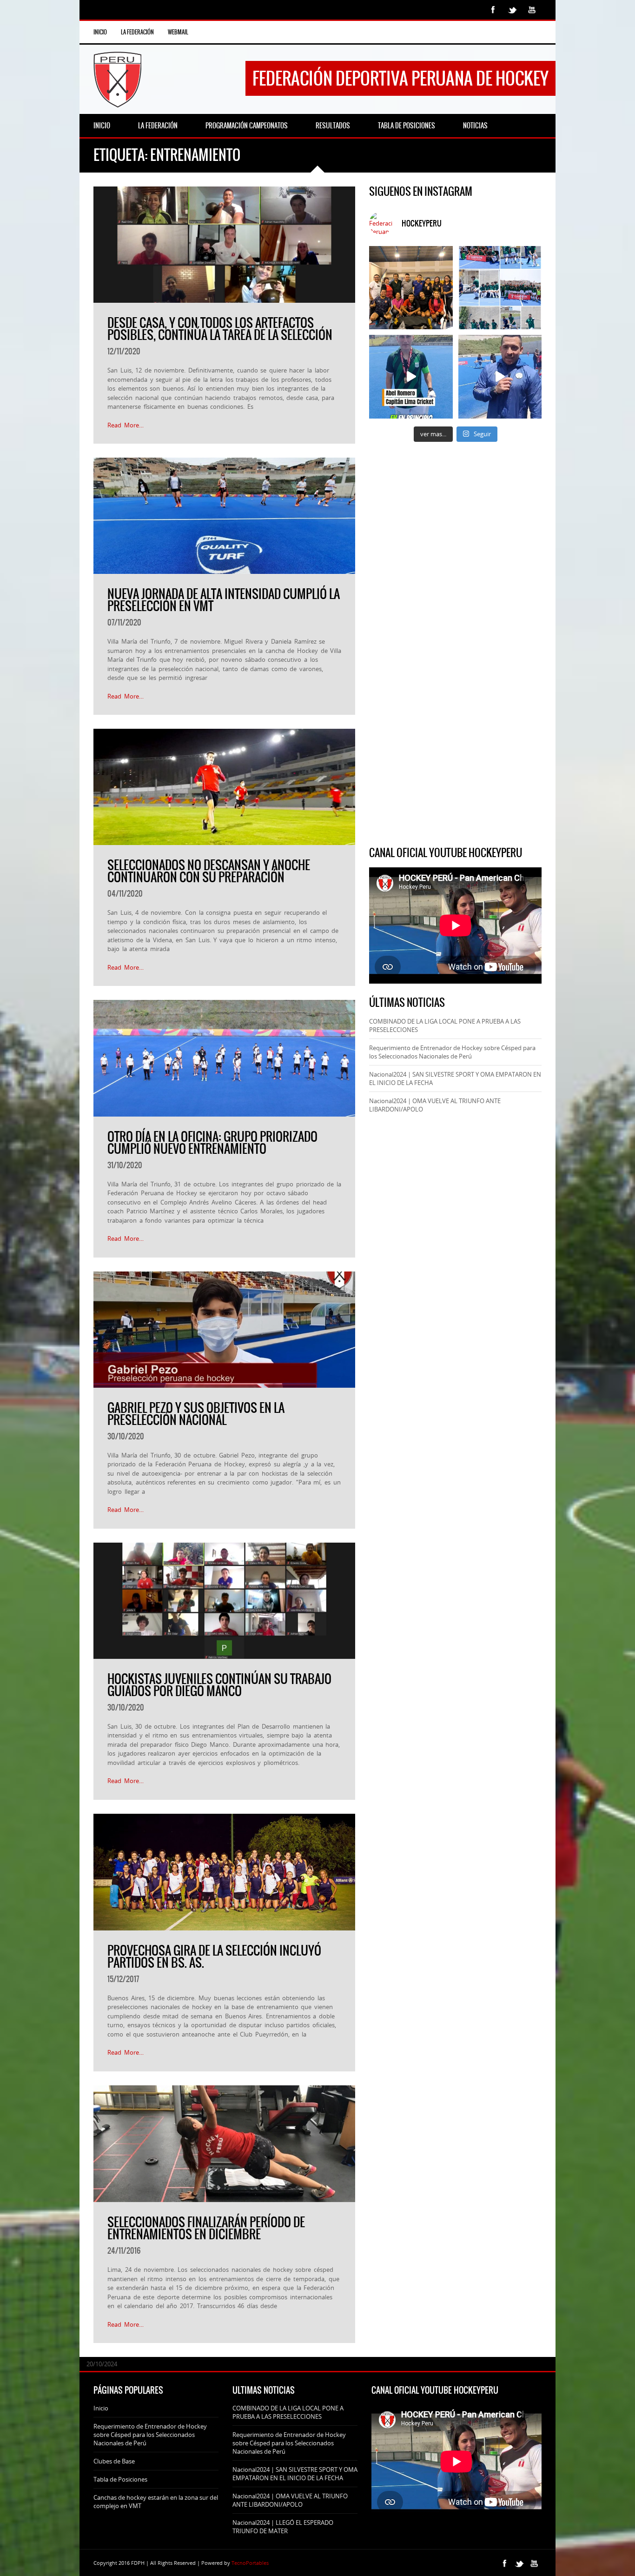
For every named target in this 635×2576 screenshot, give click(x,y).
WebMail (178, 32)
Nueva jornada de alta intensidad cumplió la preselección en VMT (224, 600)
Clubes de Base (114, 2461)
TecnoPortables (250, 2563)
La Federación (137, 32)
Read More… (126, 425)
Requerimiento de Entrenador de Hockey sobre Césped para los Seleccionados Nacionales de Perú (452, 1052)
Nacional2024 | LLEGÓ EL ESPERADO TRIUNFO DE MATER (283, 2527)
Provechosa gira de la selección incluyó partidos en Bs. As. (214, 1957)
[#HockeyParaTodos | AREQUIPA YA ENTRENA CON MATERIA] (411, 288)
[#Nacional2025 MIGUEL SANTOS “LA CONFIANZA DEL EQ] (500, 376)
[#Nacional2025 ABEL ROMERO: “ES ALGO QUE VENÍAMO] (411, 376)
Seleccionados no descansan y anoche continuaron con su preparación (209, 871)
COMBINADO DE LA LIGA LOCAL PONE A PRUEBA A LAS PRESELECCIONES (288, 2412)
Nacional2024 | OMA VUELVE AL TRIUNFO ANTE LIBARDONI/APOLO (290, 2500)
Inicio (100, 32)
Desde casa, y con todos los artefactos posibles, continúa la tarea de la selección (220, 329)
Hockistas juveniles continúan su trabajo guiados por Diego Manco (219, 1685)
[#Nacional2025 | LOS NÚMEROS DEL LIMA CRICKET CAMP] (500, 288)
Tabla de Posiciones (120, 2479)
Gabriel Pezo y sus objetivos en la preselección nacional (196, 1414)
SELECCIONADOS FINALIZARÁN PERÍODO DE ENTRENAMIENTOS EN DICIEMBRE (206, 2228)
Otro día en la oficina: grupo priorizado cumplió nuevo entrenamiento (212, 1143)
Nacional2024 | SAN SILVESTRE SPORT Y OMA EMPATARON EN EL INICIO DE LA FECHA (295, 2474)
